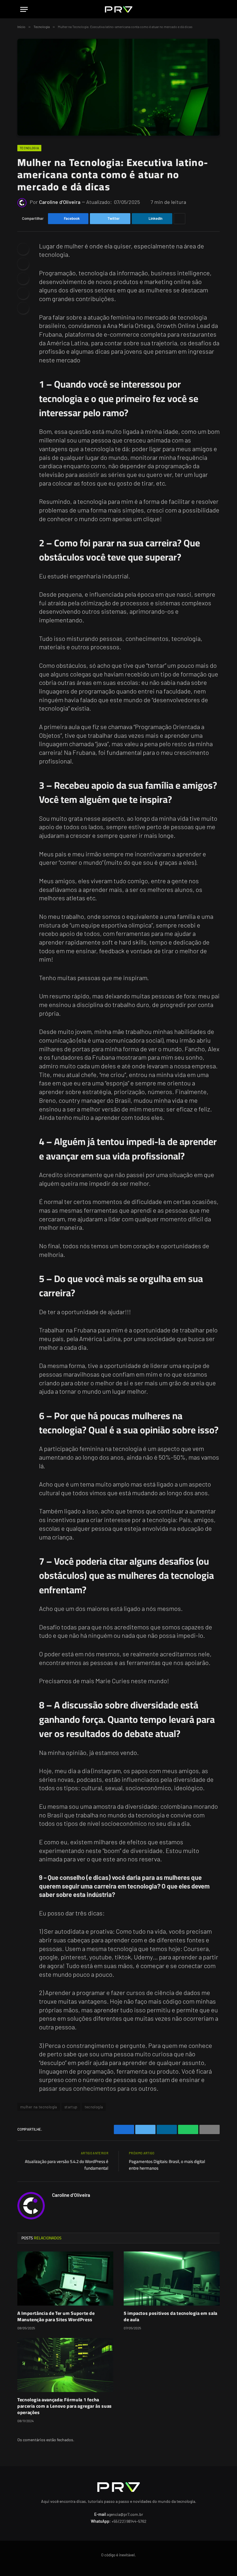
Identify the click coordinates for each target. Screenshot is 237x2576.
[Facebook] (23, 249)
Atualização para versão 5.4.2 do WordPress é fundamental (67, 2165)
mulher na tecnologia (39, 2107)
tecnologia (94, 2107)
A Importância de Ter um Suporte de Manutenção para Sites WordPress (56, 2317)
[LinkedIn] (23, 279)
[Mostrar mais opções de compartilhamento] (179, 219)
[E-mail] (23, 293)
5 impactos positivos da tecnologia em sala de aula (171, 2317)
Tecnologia (29, 148)
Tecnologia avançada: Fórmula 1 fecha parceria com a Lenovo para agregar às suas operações (65, 2406)
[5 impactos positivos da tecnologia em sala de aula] (172, 2279)
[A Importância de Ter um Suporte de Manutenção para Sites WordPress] (65, 2279)
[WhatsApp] (23, 308)
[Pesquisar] (214, 9)
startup (71, 2107)
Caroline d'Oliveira (60, 202)
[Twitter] (23, 264)
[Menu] (24, 9)
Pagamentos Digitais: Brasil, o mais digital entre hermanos (167, 2165)
